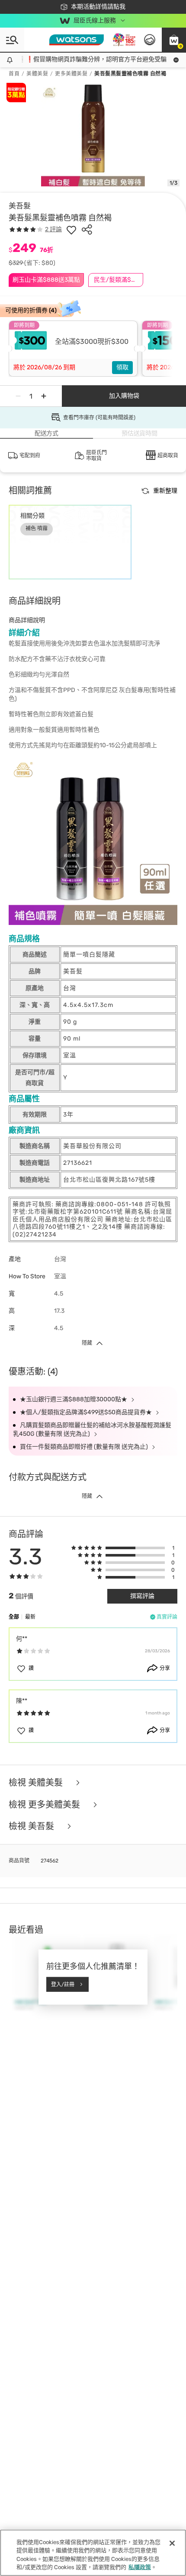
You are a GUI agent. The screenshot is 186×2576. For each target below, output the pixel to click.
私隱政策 (140, 2567)
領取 (122, 367)
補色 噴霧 (37, 528)
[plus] (44, 396)
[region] (93, 2553)
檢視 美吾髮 (32, 1826)
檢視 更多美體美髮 (45, 1805)
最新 (30, 1617)
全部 (14, 1617)
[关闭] (172, 2543)
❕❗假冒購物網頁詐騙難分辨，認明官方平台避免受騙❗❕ (93, 59)
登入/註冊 (63, 1984)
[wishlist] (71, 230)
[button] (174, 40)
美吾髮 (20, 206)
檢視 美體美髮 (37, 1783)
